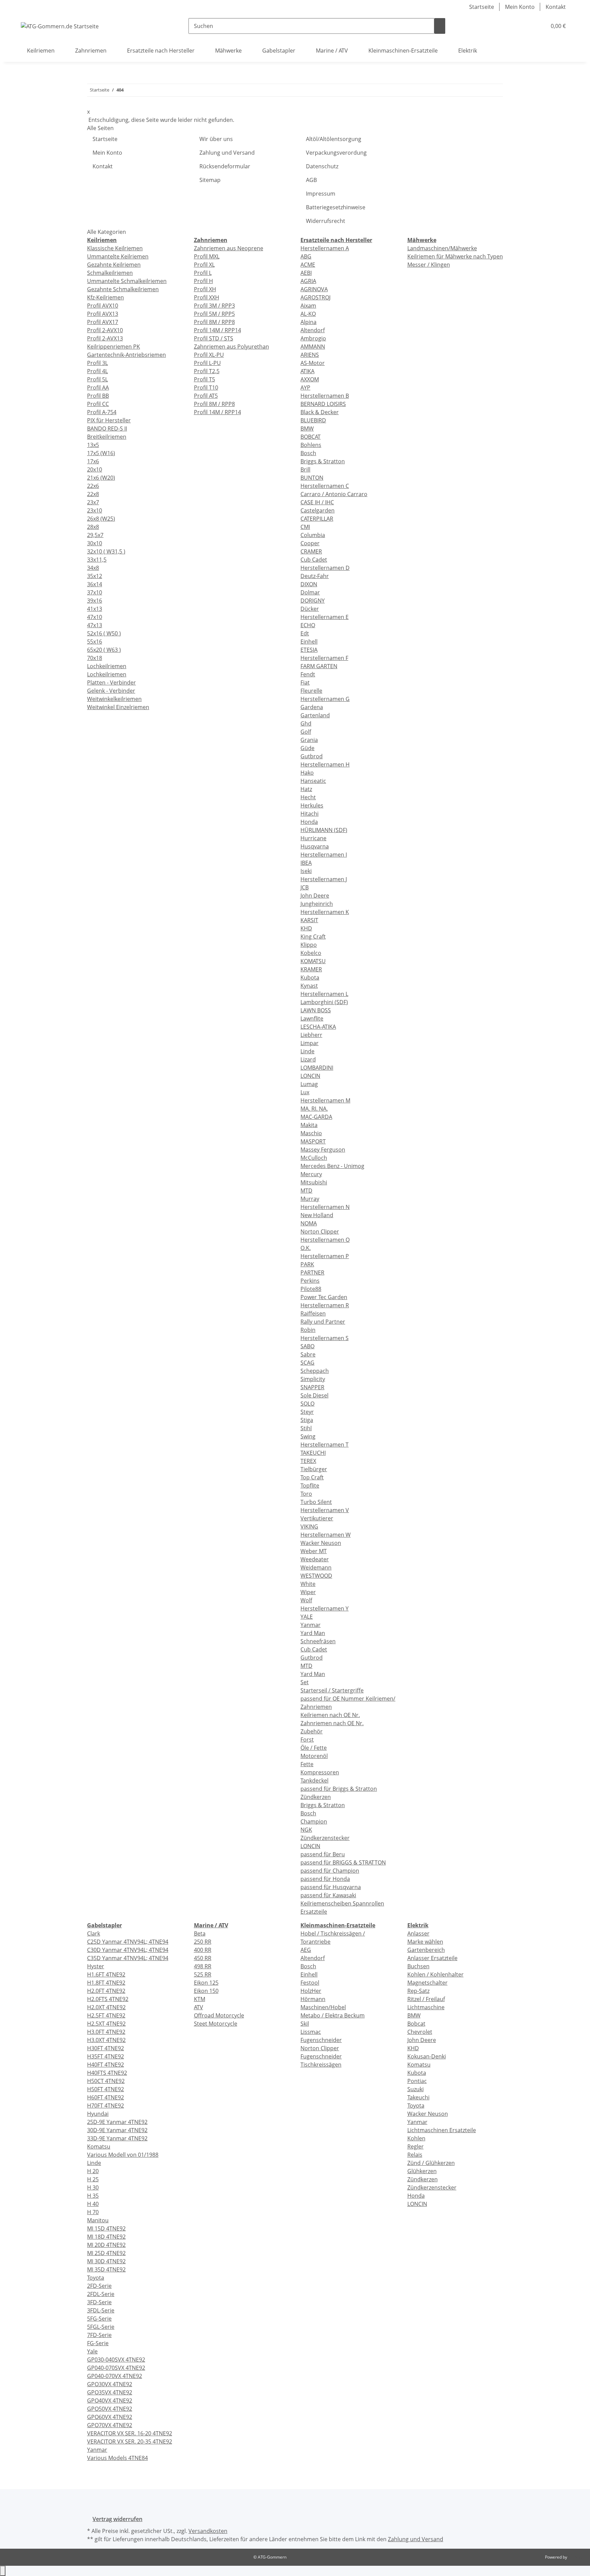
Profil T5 (205, 379)
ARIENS (310, 355)
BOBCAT (311, 437)
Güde (307, 748)
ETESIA (309, 650)
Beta (200, 1933)
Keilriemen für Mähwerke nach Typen (455, 256)
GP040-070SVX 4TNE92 (116, 2368)
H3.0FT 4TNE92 (106, 2032)
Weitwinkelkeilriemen (114, 699)
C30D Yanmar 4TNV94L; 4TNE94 (128, 1950)
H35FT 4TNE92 (106, 2056)
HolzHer (311, 1991)
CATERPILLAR (317, 519)
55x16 (95, 642)
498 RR (203, 1966)
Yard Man (313, 1633)
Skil (305, 2024)
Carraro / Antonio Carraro (334, 494)
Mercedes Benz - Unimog (332, 1166)
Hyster (96, 1966)
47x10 (95, 617)
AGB (311, 180)
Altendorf (313, 330)
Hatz (306, 789)
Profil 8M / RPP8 (214, 322)
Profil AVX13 (103, 314)
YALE (307, 1617)
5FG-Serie (99, 2319)
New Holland (317, 1215)
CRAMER (311, 551)
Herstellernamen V (325, 1510)
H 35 (93, 2196)
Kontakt (556, 7)
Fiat (305, 682)
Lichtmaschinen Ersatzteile (442, 2130)
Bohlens (311, 445)
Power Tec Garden (324, 1297)
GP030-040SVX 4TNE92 (116, 2360)
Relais (415, 2155)
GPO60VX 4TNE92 (110, 2417)
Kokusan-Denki (427, 2056)
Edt (305, 633)
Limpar (310, 1043)
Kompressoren (320, 1772)
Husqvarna (315, 846)
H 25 (93, 2179)
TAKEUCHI (313, 1453)
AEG (306, 1950)
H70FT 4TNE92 (106, 2106)
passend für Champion (330, 1871)
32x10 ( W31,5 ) (106, 551)
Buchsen (418, 1966)
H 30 (93, 2187)
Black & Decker (320, 412)
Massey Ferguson (323, 1150)
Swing (308, 1436)
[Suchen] (440, 26)
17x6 (93, 461)
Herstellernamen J (324, 879)
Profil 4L (97, 371)
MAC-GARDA (316, 1117)
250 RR (203, 1942)
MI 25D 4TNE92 (106, 2253)
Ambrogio (313, 338)
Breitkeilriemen (107, 437)
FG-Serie (98, 2343)
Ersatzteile (314, 1912)
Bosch (308, 453)
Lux (305, 1092)
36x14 (95, 584)
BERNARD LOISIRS (323, 404)
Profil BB (98, 396)
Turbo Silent (316, 1502)
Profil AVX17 (103, 322)
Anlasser (418, 1933)
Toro (306, 1494)
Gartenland (315, 715)
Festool (310, 1983)
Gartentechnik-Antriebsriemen (127, 355)
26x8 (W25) (101, 519)
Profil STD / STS (214, 338)
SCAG (307, 1363)
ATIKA (307, 371)
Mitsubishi (314, 1182)
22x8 (93, 494)
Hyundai (98, 2114)
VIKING (309, 1526)
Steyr (307, 1412)
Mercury (311, 1174)
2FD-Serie (99, 2286)
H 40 (93, 2204)
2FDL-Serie (101, 2294)
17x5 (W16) (101, 453)
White (308, 1584)
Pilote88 (311, 1289)
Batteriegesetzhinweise (336, 207)
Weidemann (316, 1567)
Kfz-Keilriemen (106, 297)
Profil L (203, 273)
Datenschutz (322, 166)
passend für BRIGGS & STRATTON (343, 1862)
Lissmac (311, 2032)
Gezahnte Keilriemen (114, 265)
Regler (416, 2146)
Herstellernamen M (325, 1100)
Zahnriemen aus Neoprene (229, 248)
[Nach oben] (3, 2571)
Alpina (308, 322)
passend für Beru (323, 1854)
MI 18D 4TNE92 (106, 2237)
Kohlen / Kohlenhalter (436, 1974)
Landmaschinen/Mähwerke (442, 248)
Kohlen (416, 2138)
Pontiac (417, 2081)
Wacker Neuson (321, 1543)
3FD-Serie (99, 2302)
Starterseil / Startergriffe (332, 1690)
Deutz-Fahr (315, 576)
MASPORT (313, 1141)
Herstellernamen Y (325, 1608)
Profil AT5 (206, 396)
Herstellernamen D (325, 568)
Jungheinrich (317, 904)
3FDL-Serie (101, 2310)
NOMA (309, 1223)
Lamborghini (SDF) (324, 1002)
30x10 (95, 543)
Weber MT (314, 1551)
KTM (200, 1999)
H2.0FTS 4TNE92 (108, 1999)
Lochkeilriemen (107, 666)
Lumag (309, 1084)
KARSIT (309, 920)
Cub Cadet (314, 560)
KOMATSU (313, 961)
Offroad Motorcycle (219, 2015)
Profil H (203, 281)
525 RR (203, 1974)
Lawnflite (312, 1018)
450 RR (203, 1958)
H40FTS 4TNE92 (107, 2073)
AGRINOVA (314, 289)
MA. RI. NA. (314, 1109)
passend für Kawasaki (328, 1895)
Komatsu (99, 2146)
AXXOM (310, 379)
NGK (306, 1830)
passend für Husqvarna (331, 1887)
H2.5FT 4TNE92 (106, 2015)
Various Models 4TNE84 (117, 2458)
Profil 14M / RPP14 (217, 330)
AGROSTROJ (315, 297)
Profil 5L (97, 379)
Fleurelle (311, 691)
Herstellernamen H (325, 764)
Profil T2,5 (207, 371)
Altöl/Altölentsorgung (334, 139)
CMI (305, 527)
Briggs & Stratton (323, 461)
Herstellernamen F (324, 658)
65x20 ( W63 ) (104, 650)
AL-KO (308, 314)
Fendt (308, 674)
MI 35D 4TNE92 (106, 2269)
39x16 (95, 601)
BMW (307, 428)
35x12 (95, 576)
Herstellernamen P (325, 1256)
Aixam (308, 306)
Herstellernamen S (325, 1338)
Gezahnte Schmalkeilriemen (123, 289)
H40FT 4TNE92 (106, 2065)
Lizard (308, 1059)
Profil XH (205, 289)
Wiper (308, 1592)
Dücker (310, 609)
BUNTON (312, 478)
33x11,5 (97, 560)
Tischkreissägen (321, 2065)
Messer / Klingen (429, 265)
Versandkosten (208, 2531)
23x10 (95, 510)
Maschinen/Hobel (323, 2007)
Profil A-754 (102, 412)
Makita (309, 1125)
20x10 (95, 469)
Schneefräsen (318, 1641)
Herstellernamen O (325, 1240)
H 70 (93, 2212)
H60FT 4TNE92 (106, 2097)
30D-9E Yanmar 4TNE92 (117, 2130)
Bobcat (416, 2024)
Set (305, 1682)
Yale (92, 2351)
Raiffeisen (313, 1313)
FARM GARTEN (319, 666)
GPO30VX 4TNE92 (110, 2384)
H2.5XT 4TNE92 (106, 2024)
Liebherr (311, 1035)
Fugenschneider (321, 2040)
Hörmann (313, 1999)
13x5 (93, 445)
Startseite (482, 7)
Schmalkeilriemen (110, 273)
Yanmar (311, 1625)
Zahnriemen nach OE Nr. (332, 1723)
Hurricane (313, 838)
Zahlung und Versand (227, 153)
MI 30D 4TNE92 (106, 2261)
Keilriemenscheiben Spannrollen (342, 1903)
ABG (306, 256)
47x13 (95, 625)
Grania (309, 740)
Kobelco (311, 953)
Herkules (312, 805)
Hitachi (310, 814)
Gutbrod (312, 756)
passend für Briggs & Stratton (339, 1789)
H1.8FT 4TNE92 (106, 1983)
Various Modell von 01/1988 (123, 2155)
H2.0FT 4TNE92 (106, 1991)
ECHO (308, 625)
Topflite (310, 1486)
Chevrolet (420, 2032)
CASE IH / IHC (317, 502)
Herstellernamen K (325, 912)
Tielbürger (314, 1469)
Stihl (306, 1428)
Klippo (309, 945)
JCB (305, 887)
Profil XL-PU (209, 355)
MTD (306, 1191)
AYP (305, 388)
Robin (308, 1330)
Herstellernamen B (325, 396)
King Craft (313, 937)
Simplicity (313, 1379)
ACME (308, 265)
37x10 (95, 592)
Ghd (306, 723)
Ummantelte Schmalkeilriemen (127, 281)
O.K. (306, 1248)
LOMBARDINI (317, 1068)
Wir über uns (216, 139)
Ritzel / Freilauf (426, 1999)
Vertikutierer (317, 1518)
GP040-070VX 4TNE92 (115, 2376)
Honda (309, 822)
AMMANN (313, 347)
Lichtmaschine (426, 2007)
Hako (307, 773)
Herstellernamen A (325, 248)
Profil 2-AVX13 (105, 338)
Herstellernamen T (325, 1445)
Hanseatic (313, 781)
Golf (306, 732)
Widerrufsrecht (326, 221)
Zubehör (312, 1731)
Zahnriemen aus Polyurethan (231, 347)
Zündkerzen (316, 1797)
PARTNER (312, 1272)
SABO (307, 1346)
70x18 (95, 658)
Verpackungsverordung (336, 153)
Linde (307, 1051)
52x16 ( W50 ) (104, 633)
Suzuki (416, 2089)
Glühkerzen (422, 2171)
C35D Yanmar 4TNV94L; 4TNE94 (128, 1958)
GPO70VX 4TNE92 (110, 2425)
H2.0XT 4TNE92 (106, 2007)
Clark (94, 1933)
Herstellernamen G (325, 699)
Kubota (310, 977)
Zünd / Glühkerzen (431, 2163)
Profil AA (98, 388)
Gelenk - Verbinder (111, 691)
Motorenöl (314, 1756)
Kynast (309, 986)
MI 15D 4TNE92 (106, 2228)
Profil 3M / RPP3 (214, 306)
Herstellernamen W (326, 1535)
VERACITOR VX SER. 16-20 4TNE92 (130, 2433)
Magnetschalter (427, 1983)
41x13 (95, 609)
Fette (307, 1764)
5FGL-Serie (101, 2327)
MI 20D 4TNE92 (106, 2245)
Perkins (310, 1281)
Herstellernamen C (325, 486)
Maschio (311, 1133)
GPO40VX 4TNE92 (110, 2401)
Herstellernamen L (324, 994)
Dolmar (310, 592)
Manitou (98, 2220)
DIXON (309, 584)
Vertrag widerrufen (117, 2519)
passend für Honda (325, 1879)
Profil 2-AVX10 (105, 330)
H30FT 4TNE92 (106, 2048)
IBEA (306, 863)
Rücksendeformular (225, 166)
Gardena (312, 707)
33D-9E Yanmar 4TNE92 (117, 2138)
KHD (306, 928)
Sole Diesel (314, 1395)
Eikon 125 (206, 1983)
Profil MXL (207, 256)
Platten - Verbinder (111, 682)
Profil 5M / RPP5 (214, 314)
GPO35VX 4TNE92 (110, 2392)
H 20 (93, 2171)
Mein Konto (520, 7)
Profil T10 (206, 388)
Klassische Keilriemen (115, 248)
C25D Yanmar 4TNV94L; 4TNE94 (128, 1942)
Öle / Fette (314, 1748)
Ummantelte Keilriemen (118, 256)
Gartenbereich (426, 1950)
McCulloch (314, 1158)
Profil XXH (207, 297)
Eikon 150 (206, 1991)
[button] (528, 26)
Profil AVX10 (103, 306)
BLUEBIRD (313, 420)
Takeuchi (418, 2097)
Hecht (308, 797)
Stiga (307, 1420)
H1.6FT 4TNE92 (106, 1974)
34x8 (93, 568)
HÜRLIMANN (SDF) (324, 830)
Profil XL (204, 265)
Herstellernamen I (324, 855)
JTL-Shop (576, 2557)
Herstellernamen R (325, 1305)
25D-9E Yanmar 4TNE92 (117, 2122)
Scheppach (315, 1371)
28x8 (93, 527)
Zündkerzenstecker (325, 1838)
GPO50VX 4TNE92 (110, 2409)
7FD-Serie (99, 2335)
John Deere (315, 896)
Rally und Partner (323, 1322)
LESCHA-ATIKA (318, 1027)
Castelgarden (318, 510)
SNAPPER (312, 1387)
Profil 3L (97, 363)
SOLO (307, 1404)
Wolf (306, 1600)
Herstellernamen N (325, 1207)
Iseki (306, 871)
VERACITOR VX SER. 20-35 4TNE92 (130, 2441)
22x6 (93, 486)
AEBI (306, 273)
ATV (199, 2007)
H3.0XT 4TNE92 (106, 2040)
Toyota (96, 2278)
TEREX (308, 1461)
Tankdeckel (314, 1780)
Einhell (309, 642)
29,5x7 (95, 535)
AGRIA (308, 281)
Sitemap (210, 180)
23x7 (93, 502)
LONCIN (310, 1076)
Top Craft (312, 1477)
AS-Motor (313, 363)
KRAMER (311, 969)
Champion (314, 1821)
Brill (305, 469)
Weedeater (315, 1559)
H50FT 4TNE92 (106, 2089)
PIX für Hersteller (109, 420)
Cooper (310, 543)
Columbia (313, 535)
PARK (307, 1264)
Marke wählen (425, 1942)
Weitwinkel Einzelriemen (118, 707)
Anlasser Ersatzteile (432, 1958)
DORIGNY (313, 601)
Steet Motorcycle (216, 2024)
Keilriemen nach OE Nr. (330, 1715)
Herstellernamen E (325, 617)
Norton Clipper (320, 1231)
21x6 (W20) (101, 478)
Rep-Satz (418, 1991)
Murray (310, 1199)
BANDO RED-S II (107, 428)
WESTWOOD (316, 1576)
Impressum (321, 194)
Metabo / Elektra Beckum (333, 2015)
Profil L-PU (207, 363)
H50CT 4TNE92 (106, 2081)
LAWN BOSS (316, 1010)
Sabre (308, 1354)
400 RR (203, 1950)
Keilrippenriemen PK (114, 347)
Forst (307, 1740)
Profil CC (98, 404)
